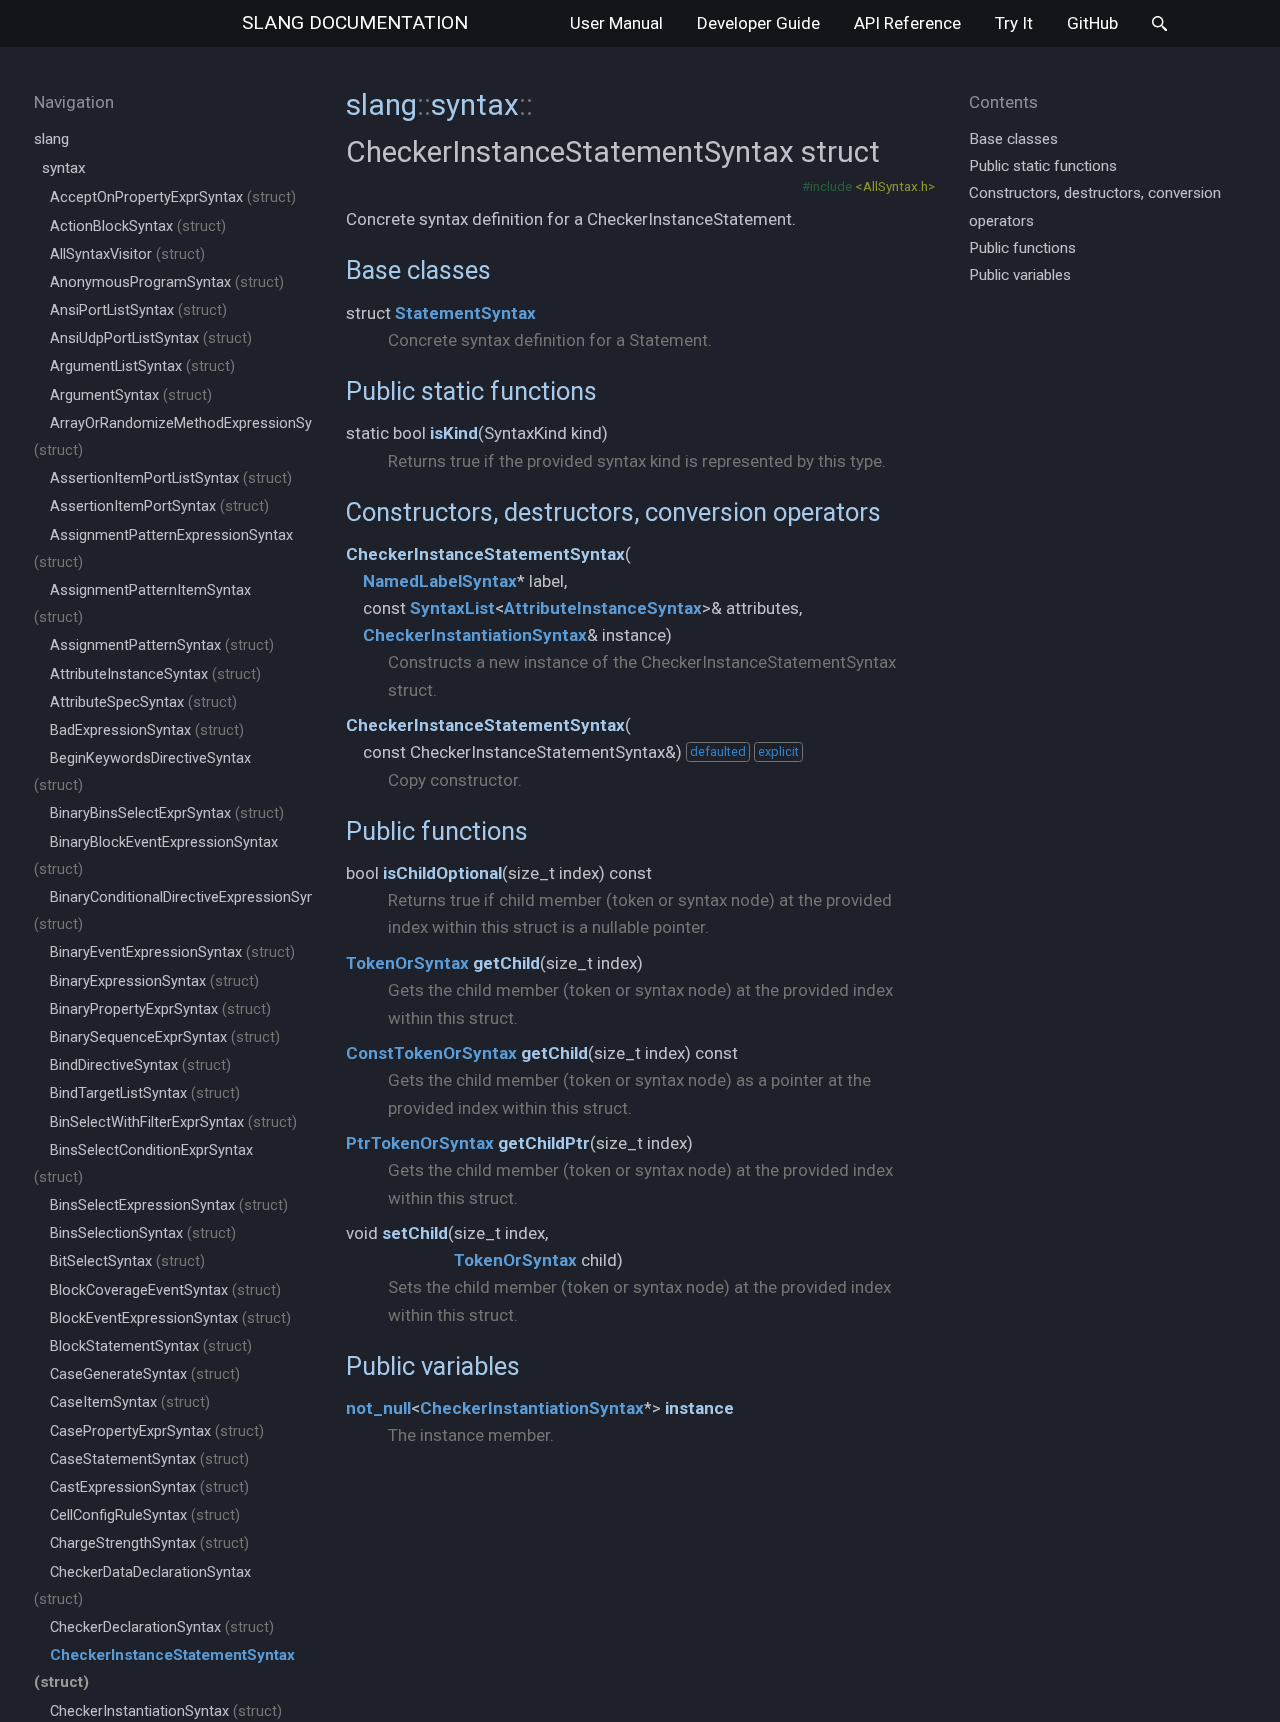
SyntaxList (452, 608)
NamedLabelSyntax (440, 581)
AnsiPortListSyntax (138, 310)
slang (355, 22)
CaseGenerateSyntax (145, 1374)
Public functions (437, 831)
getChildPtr (544, 1143)
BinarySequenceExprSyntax (165, 1037)
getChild (506, 963)
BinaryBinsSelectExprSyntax (167, 813)
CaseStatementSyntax (149, 1459)
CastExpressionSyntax (149, 1487)
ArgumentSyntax (131, 395)
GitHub (1092, 23)
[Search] (1159, 23)
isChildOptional (442, 873)
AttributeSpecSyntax (143, 702)
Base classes (418, 270)
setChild (415, 1233)
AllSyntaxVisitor (127, 254)
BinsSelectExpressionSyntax (169, 1205)
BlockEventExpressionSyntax (170, 1318)
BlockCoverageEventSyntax (165, 1290)
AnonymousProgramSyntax (167, 282)
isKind (454, 433)
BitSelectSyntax (127, 1261)
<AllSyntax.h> (895, 186)
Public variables (433, 1366)
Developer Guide (758, 23)
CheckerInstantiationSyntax (166, 1711)
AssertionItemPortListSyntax (171, 478)
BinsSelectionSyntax (143, 1233)
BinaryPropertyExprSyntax (160, 1009)
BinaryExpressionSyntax (154, 981)
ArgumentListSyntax (142, 366)
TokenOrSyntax (407, 963)
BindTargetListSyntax (145, 1093)
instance (699, 1408)
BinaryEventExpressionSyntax (172, 952)
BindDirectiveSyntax (140, 1065)
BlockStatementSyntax (151, 1346)
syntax (64, 168)
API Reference (907, 23)
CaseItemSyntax (130, 1402)
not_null (378, 1408)
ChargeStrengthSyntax (149, 1543)
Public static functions (471, 391)
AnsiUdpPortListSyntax (151, 338)
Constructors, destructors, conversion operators (613, 512)
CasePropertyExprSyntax (157, 1431)
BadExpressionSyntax (147, 730)
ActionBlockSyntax (138, 226)
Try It (1014, 23)
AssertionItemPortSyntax (159, 506)
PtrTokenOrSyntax (420, 1143)
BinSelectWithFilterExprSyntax (173, 1122)
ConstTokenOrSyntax (431, 1053)
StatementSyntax (465, 313)
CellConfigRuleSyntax (145, 1515)
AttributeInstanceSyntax (155, 674)
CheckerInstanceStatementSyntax (485, 554)
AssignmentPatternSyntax (162, 645)
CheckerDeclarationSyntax (162, 1627)
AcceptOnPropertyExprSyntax (173, 197)
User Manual (616, 23)
